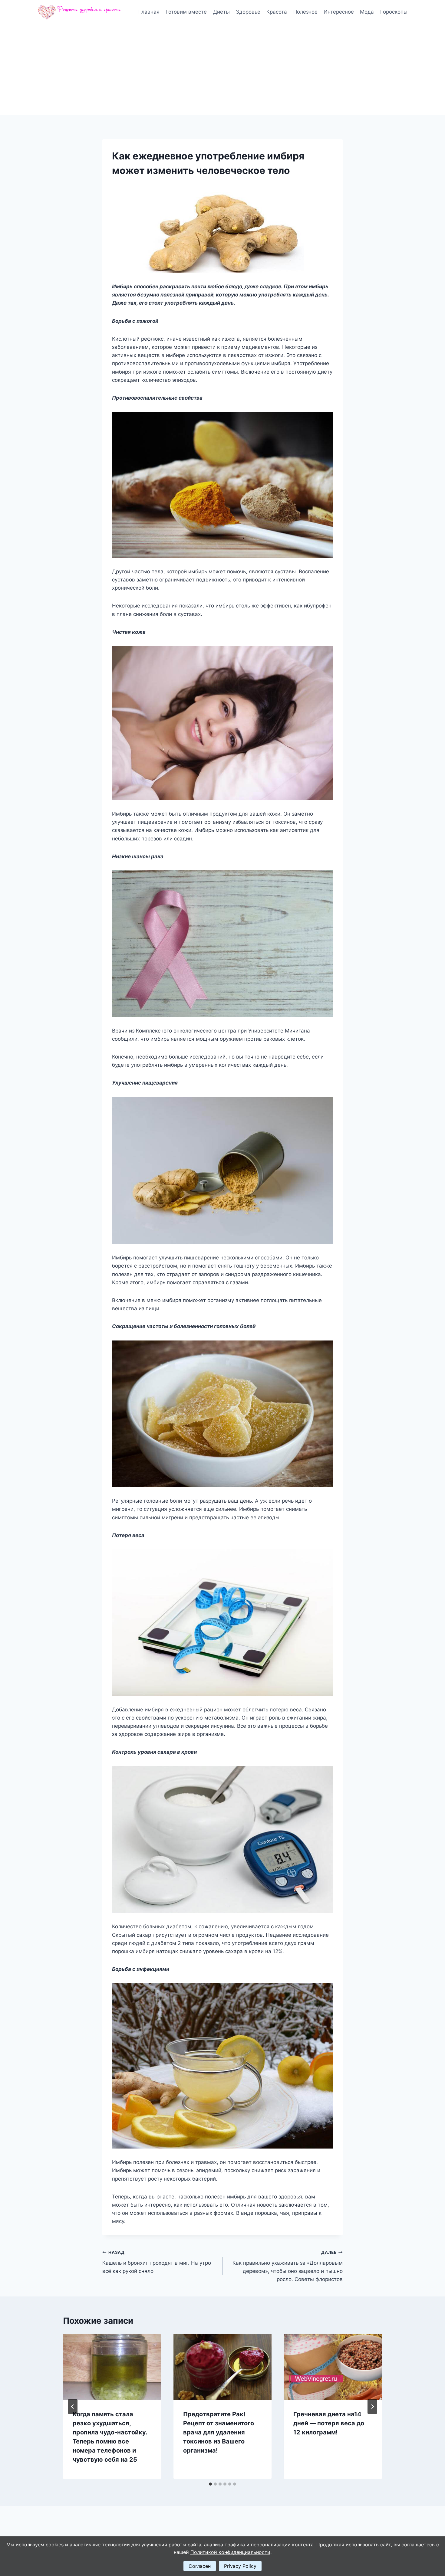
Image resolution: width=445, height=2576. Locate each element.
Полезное (305, 12)
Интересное (339, 12)
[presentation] (112, 2367)
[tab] (210, 2484)
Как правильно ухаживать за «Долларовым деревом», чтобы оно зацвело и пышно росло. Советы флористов (288, 2266)
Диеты (221, 12)
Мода (367, 12)
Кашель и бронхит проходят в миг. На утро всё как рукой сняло (157, 2262)
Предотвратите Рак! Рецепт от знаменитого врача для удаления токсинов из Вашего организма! (219, 2432)
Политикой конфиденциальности (230, 2552)
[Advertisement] (222, 70)
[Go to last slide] (73, 2407)
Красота (277, 12)
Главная (149, 12)
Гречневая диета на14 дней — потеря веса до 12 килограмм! (329, 2423)
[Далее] (372, 2407)
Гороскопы (394, 12)
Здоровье (248, 12)
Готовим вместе (186, 12)
